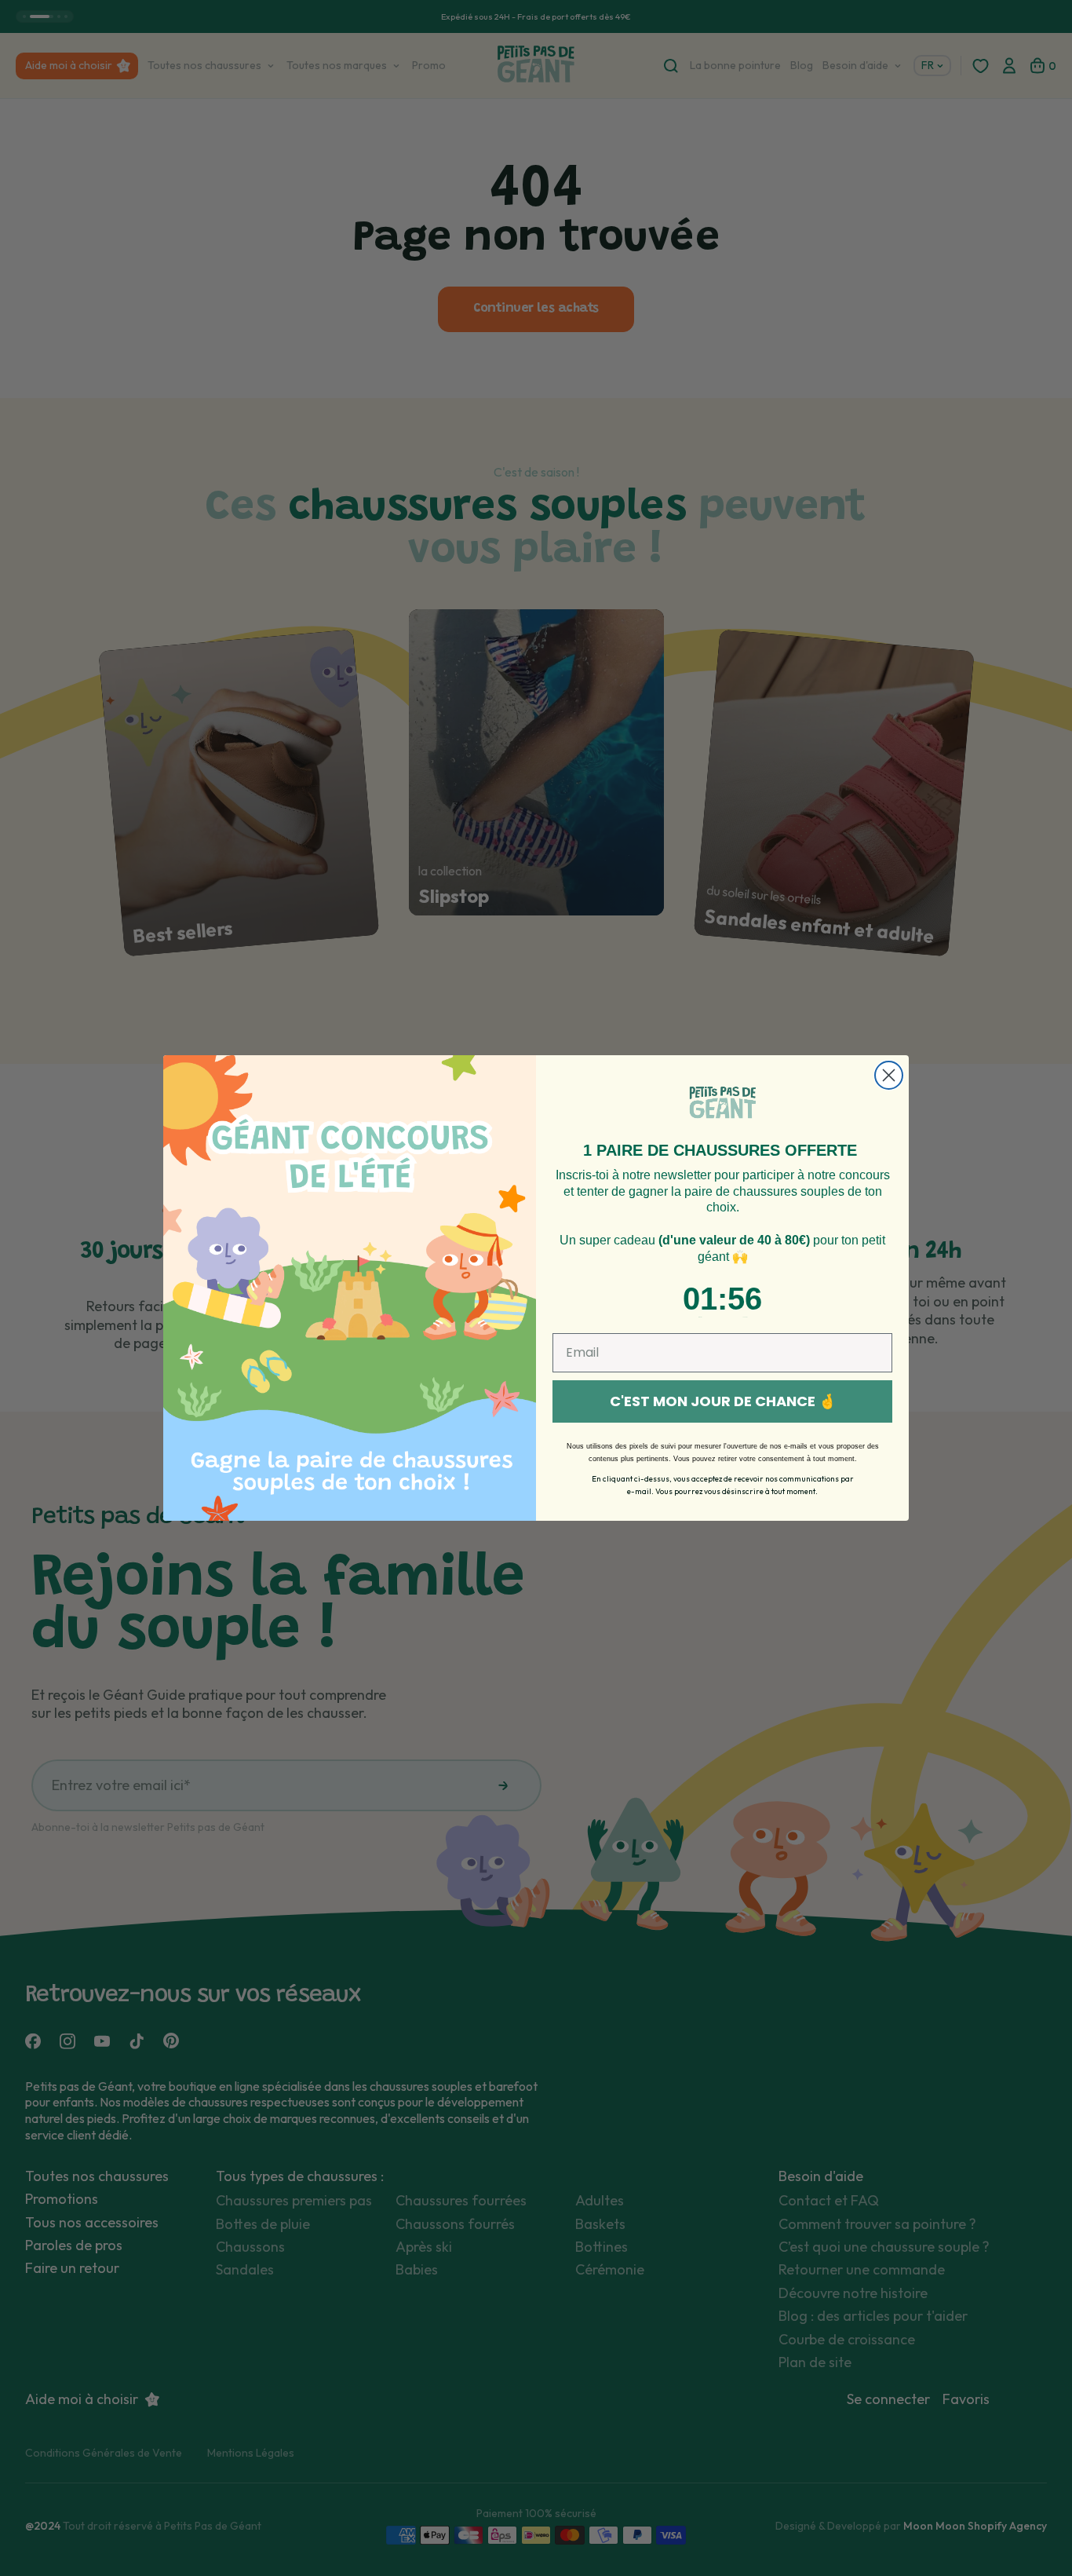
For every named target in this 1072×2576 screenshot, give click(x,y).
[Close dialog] (889, 1075)
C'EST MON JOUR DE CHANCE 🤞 (723, 1401)
